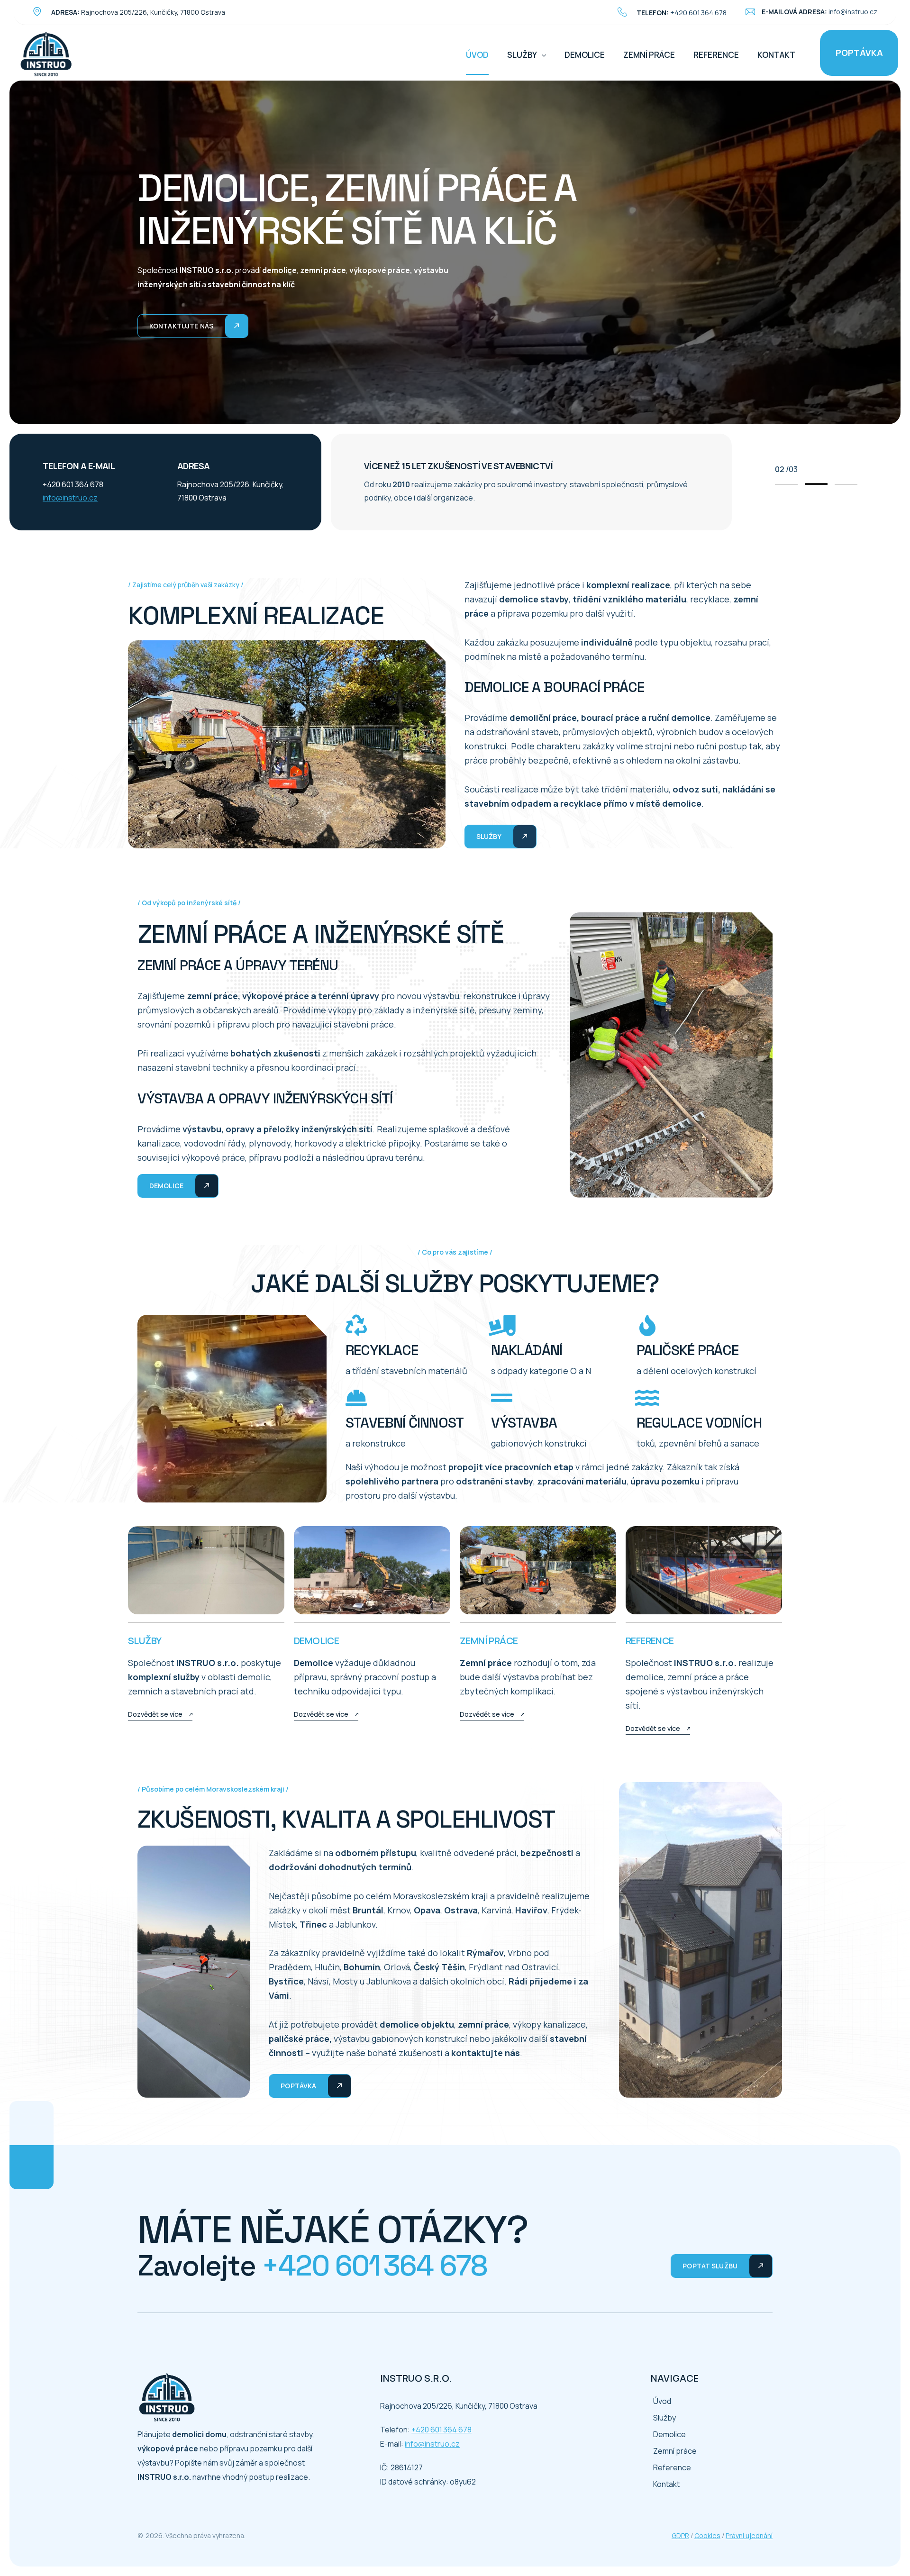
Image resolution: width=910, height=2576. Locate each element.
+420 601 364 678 (698, 13)
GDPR (680, 2535)
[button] (786, 484)
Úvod (477, 55)
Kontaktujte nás (181, 326)
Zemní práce (649, 55)
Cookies (707, 2535)
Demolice (585, 55)
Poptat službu (710, 2266)
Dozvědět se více (155, 1714)
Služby (522, 55)
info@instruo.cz (853, 12)
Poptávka (859, 53)
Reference (716, 55)
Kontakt (776, 55)
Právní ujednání (749, 2535)
